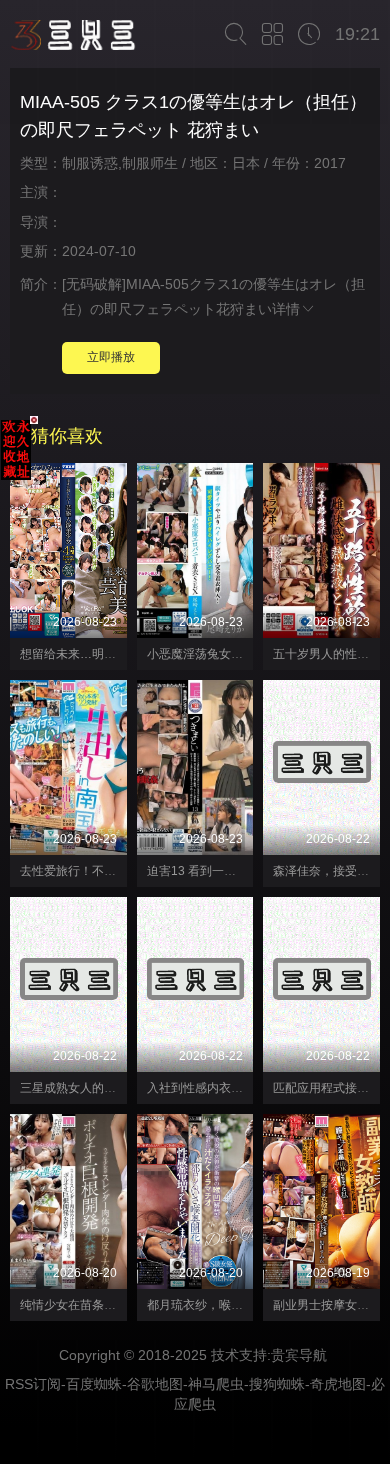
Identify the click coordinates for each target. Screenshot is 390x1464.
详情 (286, 309)
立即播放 (111, 357)
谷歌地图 (155, 1384)
